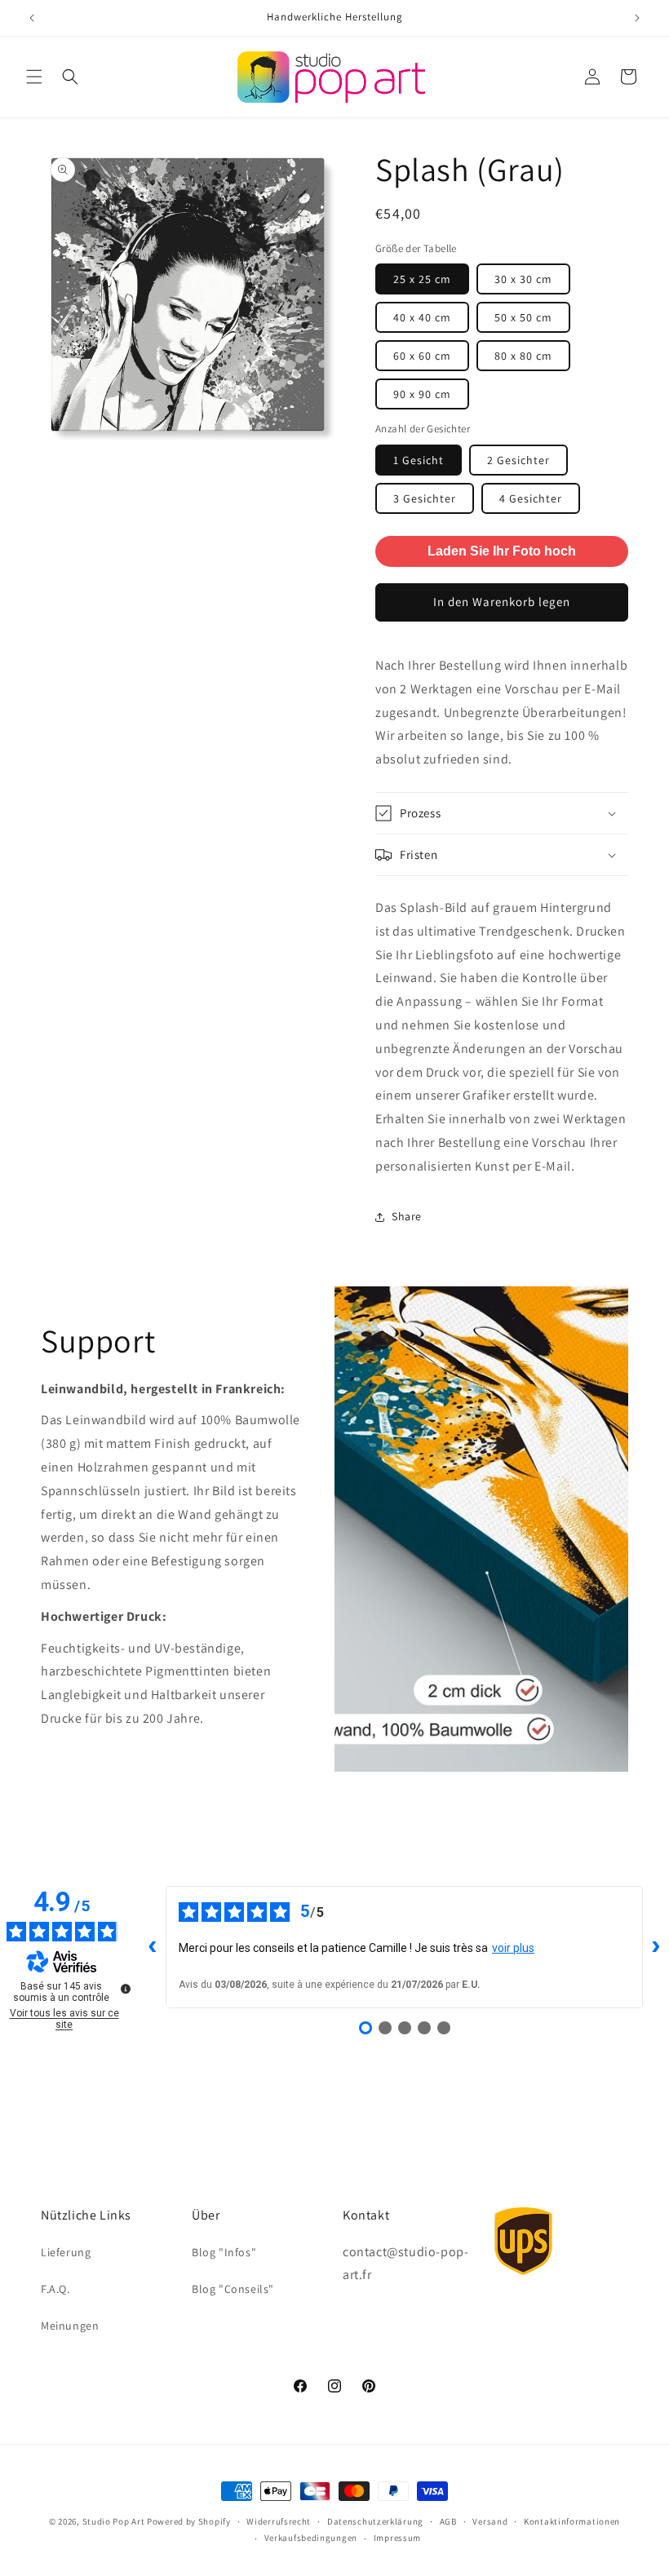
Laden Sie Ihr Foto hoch (502, 551)
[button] (34, 77)
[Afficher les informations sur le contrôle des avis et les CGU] (126, 1989)
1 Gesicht (419, 460)
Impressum (397, 2538)
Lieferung (66, 2252)
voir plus (513, 1948)
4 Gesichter (531, 498)
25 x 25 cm (422, 279)
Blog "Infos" (224, 2252)
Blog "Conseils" (233, 2289)
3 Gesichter (425, 498)
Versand (490, 2521)
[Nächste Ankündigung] (637, 18)
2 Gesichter (518, 460)
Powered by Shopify (189, 2521)
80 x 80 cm (523, 356)
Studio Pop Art (114, 2521)
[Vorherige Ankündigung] (32, 18)
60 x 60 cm (422, 356)
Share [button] (407, 1216)
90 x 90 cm (422, 394)
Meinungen (70, 2326)
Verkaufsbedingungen (311, 2538)
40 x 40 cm (422, 317)
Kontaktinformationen (572, 2521)
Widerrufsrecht (279, 2521)
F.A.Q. (55, 2289)
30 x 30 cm (523, 279)
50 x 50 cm (523, 317)
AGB (448, 2521)
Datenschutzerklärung (375, 2521)
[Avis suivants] (656, 1947)
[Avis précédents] (153, 1947)
